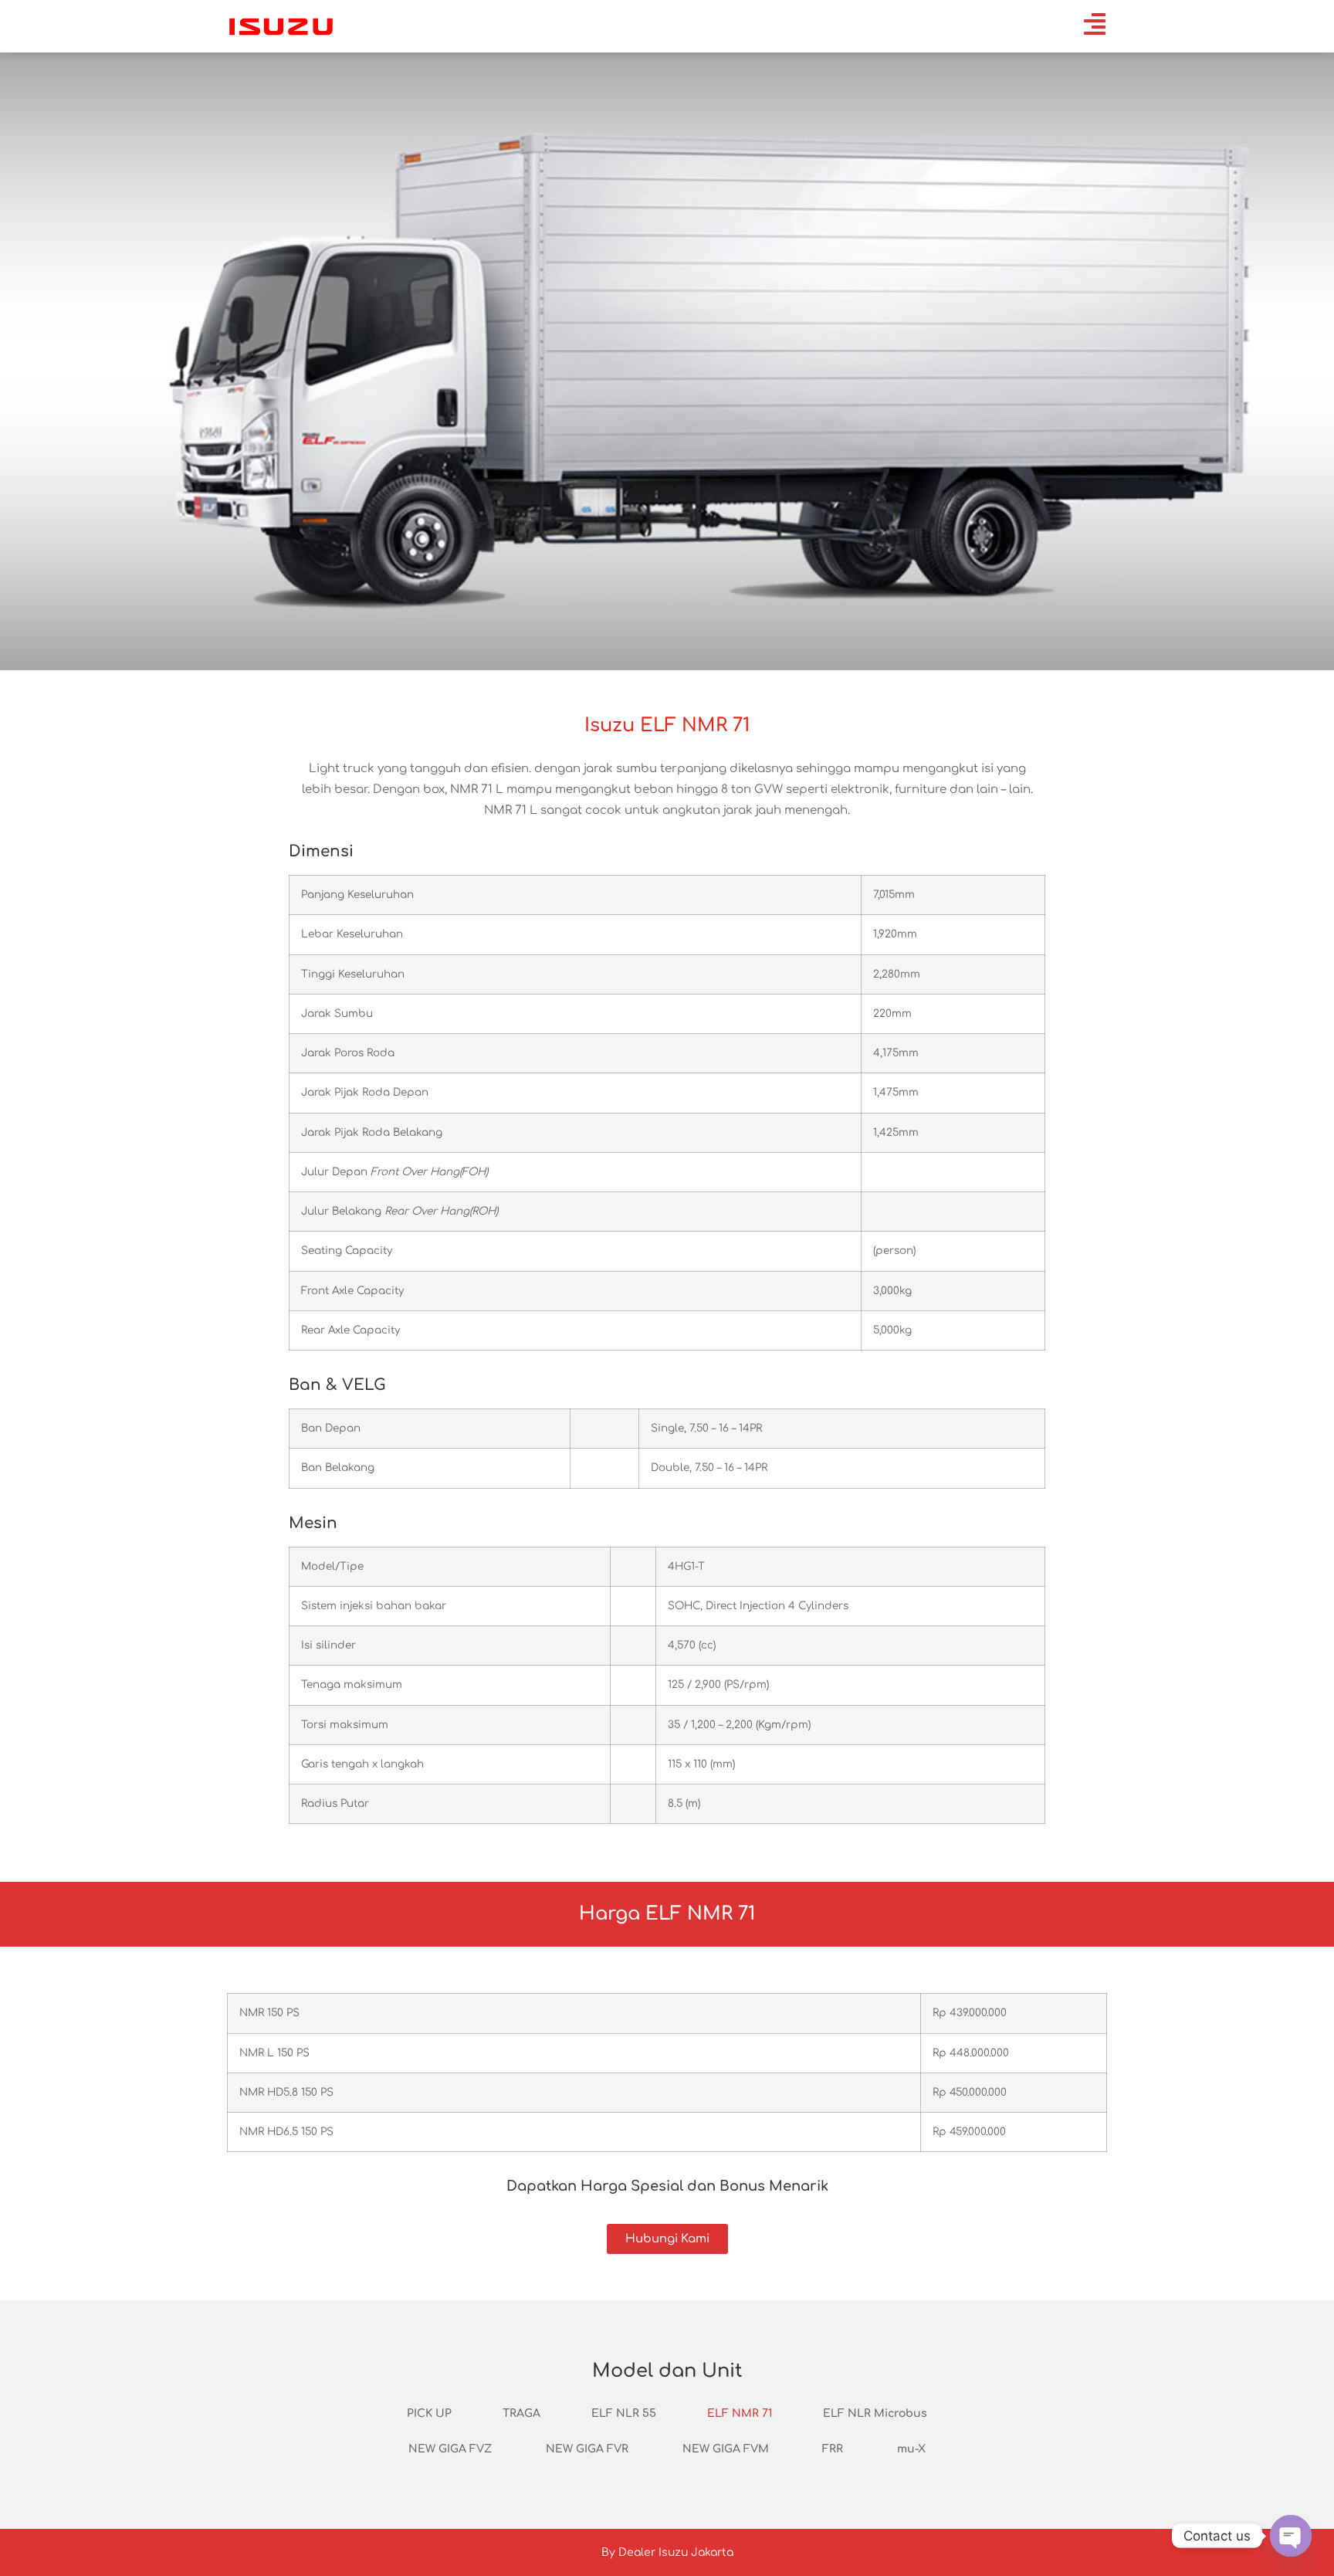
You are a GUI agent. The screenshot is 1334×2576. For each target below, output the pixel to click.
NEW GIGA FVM (726, 2449)
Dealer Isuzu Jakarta (676, 2552)
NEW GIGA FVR (587, 2449)
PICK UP (429, 2413)
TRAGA (521, 2413)
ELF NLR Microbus (875, 2413)
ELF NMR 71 (740, 2413)
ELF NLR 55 (624, 2413)
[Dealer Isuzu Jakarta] (281, 26)
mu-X (911, 2449)
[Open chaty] (1291, 2536)
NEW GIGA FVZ (450, 2449)
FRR (833, 2449)
